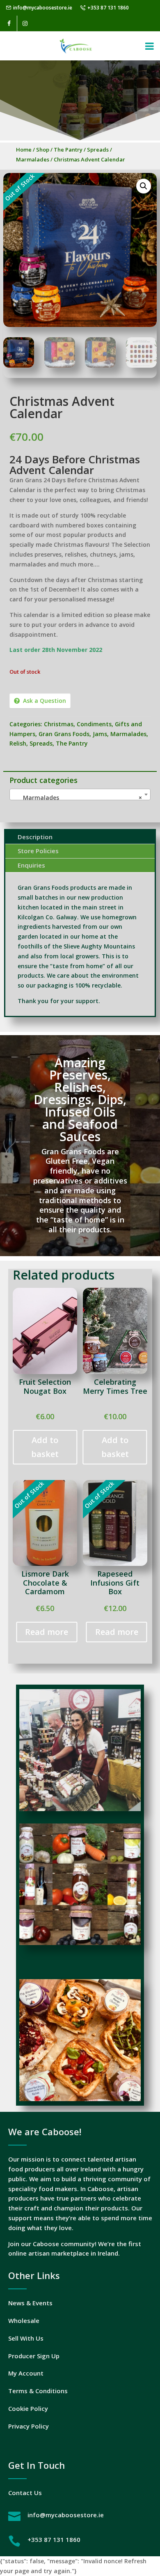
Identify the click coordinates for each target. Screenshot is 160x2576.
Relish (18, 743)
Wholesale (24, 2320)
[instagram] (25, 23)
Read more (47, 1632)
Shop (43, 150)
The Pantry (68, 150)
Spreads (98, 150)
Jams (100, 734)
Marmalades (33, 159)
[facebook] (9, 23)
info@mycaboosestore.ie (43, 8)
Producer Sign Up (34, 2356)
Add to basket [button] (45, 1447)
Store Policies (38, 851)
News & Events (30, 2303)
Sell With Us (26, 2338)
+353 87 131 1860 (108, 8)
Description (35, 837)
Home (24, 150)
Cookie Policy (28, 2408)
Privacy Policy (29, 2426)
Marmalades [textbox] (78, 798)
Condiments (94, 724)
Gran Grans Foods (64, 734)
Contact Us (25, 2493)
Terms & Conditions (38, 2391)
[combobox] (80, 794)
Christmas (59, 724)
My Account (26, 2373)
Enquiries (31, 865)
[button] (144, 186)
